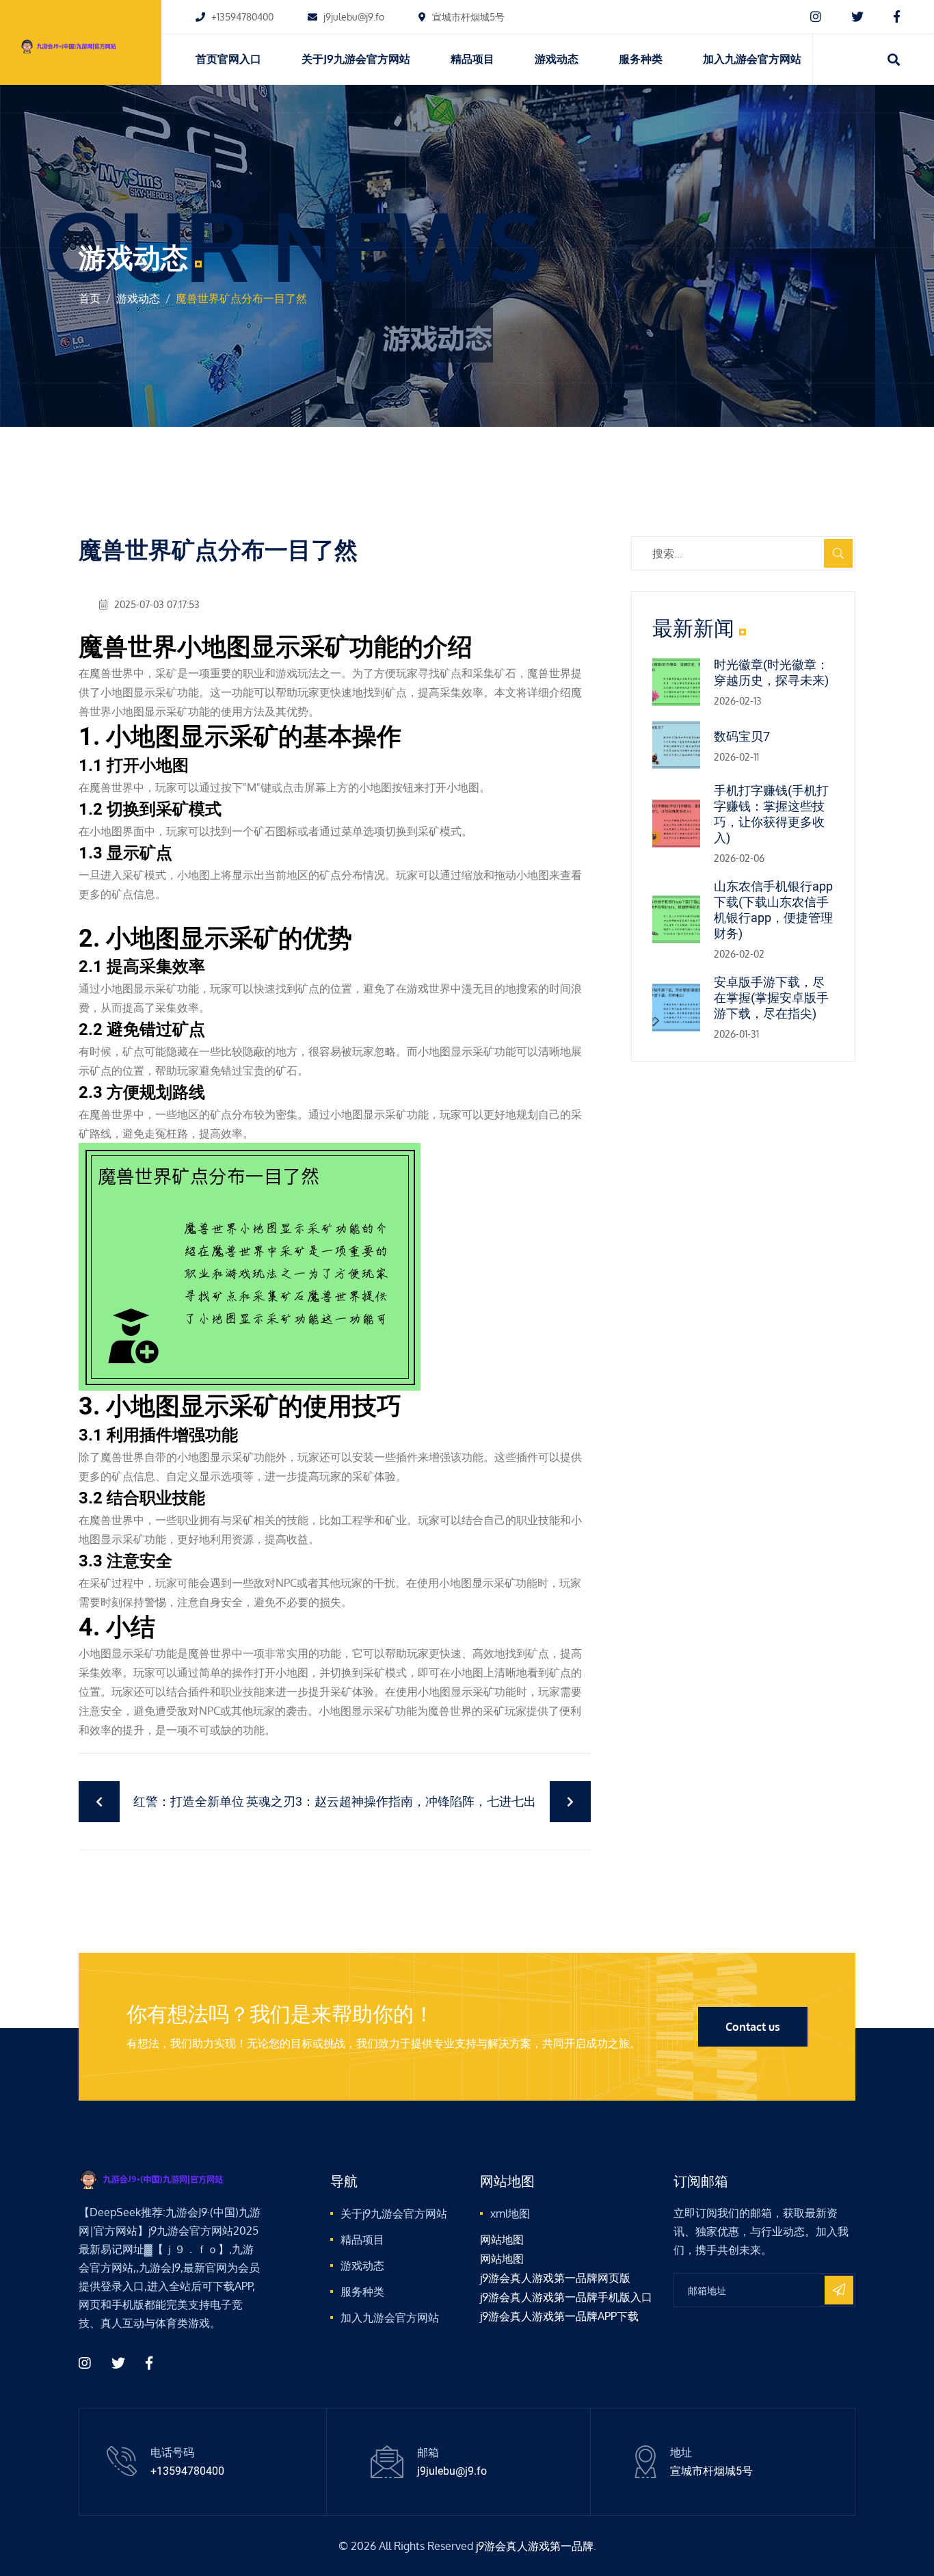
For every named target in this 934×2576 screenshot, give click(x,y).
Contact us (753, 2027)
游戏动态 (557, 59)
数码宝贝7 (742, 736)
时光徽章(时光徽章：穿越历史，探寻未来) (771, 672)
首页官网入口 (228, 59)
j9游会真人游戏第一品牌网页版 (555, 2278)
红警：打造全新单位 (189, 1801)
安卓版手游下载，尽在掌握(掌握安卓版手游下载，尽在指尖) (771, 998)
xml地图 (510, 2213)
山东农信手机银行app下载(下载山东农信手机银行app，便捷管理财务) (773, 910)
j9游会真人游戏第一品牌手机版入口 (566, 2297)
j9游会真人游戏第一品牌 (535, 2546)
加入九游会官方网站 (752, 59)
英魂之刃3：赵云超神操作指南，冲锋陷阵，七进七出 (391, 1801)
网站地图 (502, 2239)
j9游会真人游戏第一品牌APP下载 (559, 2316)
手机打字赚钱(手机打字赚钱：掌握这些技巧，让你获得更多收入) (771, 814)
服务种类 (641, 59)
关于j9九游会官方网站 (356, 59)
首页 (90, 298)
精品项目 (472, 59)
